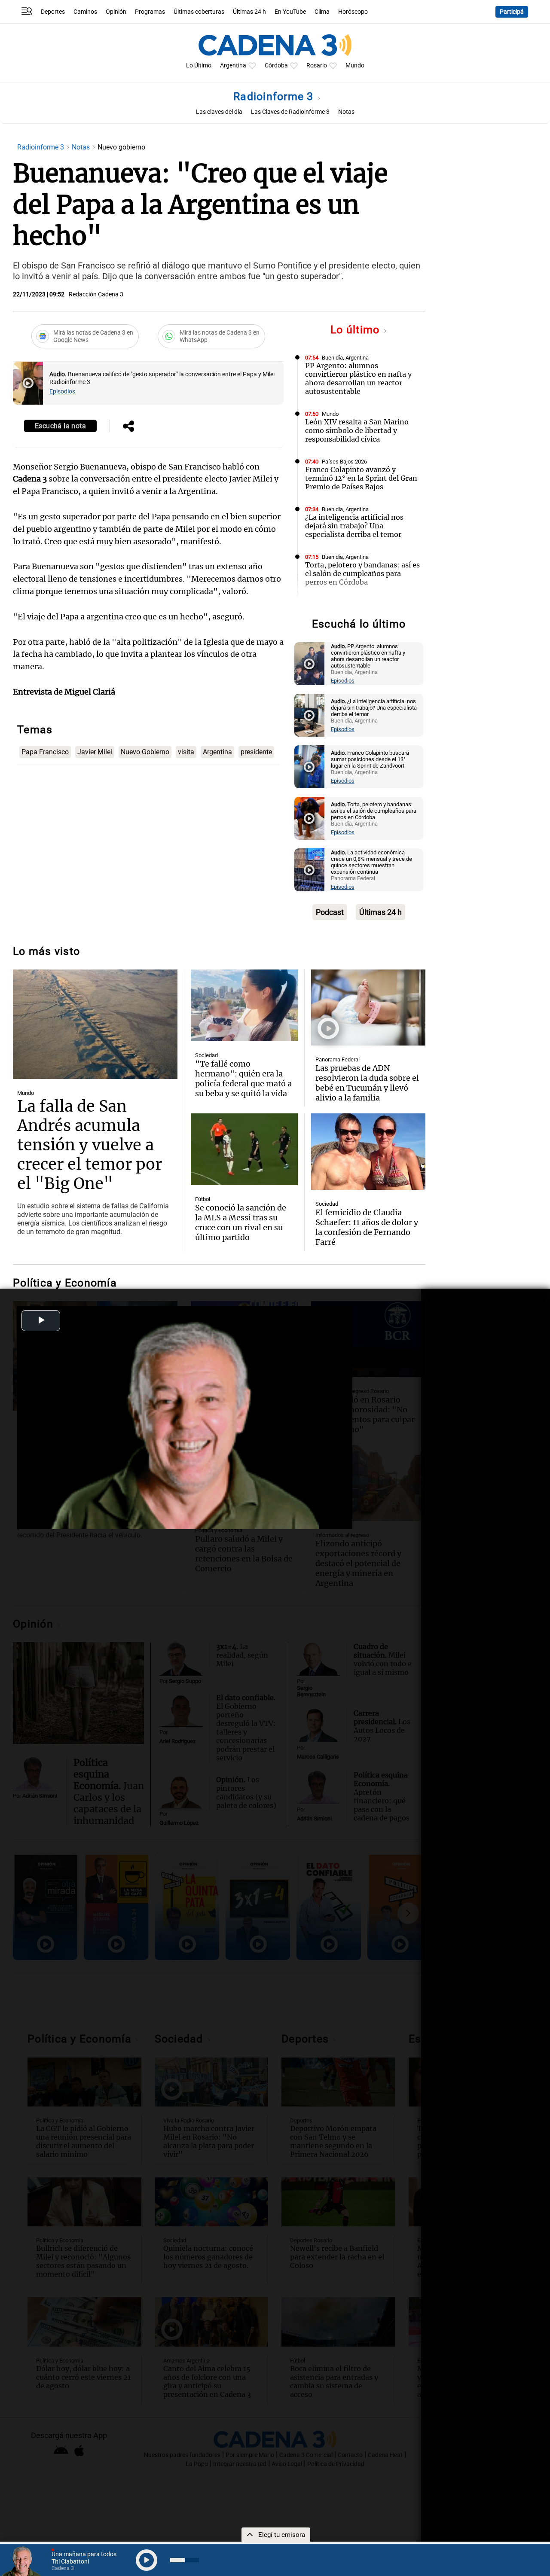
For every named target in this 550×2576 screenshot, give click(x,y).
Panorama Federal (338, 1059)
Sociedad (206, 1055)
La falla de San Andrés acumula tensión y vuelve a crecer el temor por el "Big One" (90, 1145)
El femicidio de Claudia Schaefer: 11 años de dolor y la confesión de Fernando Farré (367, 1227)
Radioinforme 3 (275, 96)
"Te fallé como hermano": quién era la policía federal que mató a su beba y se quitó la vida (243, 1079)
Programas (150, 12)
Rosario (317, 66)
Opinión (116, 12)
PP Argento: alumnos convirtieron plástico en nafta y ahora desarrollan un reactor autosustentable (358, 378)
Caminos (85, 12)
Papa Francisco (45, 752)
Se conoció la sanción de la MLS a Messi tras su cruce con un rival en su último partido (241, 1222)
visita (186, 752)
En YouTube (290, 12)
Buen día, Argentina (345, 358)
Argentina (233, 66)
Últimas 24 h (249, 12)
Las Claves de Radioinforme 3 (290, 112)
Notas (346, 112)
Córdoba (276, 66)
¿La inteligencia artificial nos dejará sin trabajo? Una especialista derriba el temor (354, 526)
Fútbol (203, 1199)
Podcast (330, 912)
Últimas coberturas (199, 12)
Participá (512, 12)
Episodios (62, 392)
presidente (256, 752)
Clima (322, 12)
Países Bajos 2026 (344, 462)
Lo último (357, 330)
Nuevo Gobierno (145, 752)
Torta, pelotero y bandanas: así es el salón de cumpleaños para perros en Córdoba (362, 573)
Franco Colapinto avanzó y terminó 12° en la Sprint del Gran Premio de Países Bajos (361, 478)
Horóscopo (353, 12)
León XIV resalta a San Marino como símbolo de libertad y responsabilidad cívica (357, 430)
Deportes (53, 12)
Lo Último (199, 66)
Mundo (355, 66)
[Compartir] (128, 427)
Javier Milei (95, 752)
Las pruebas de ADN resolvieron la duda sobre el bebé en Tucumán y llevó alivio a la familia (367, 1083)
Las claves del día (219, 112)
